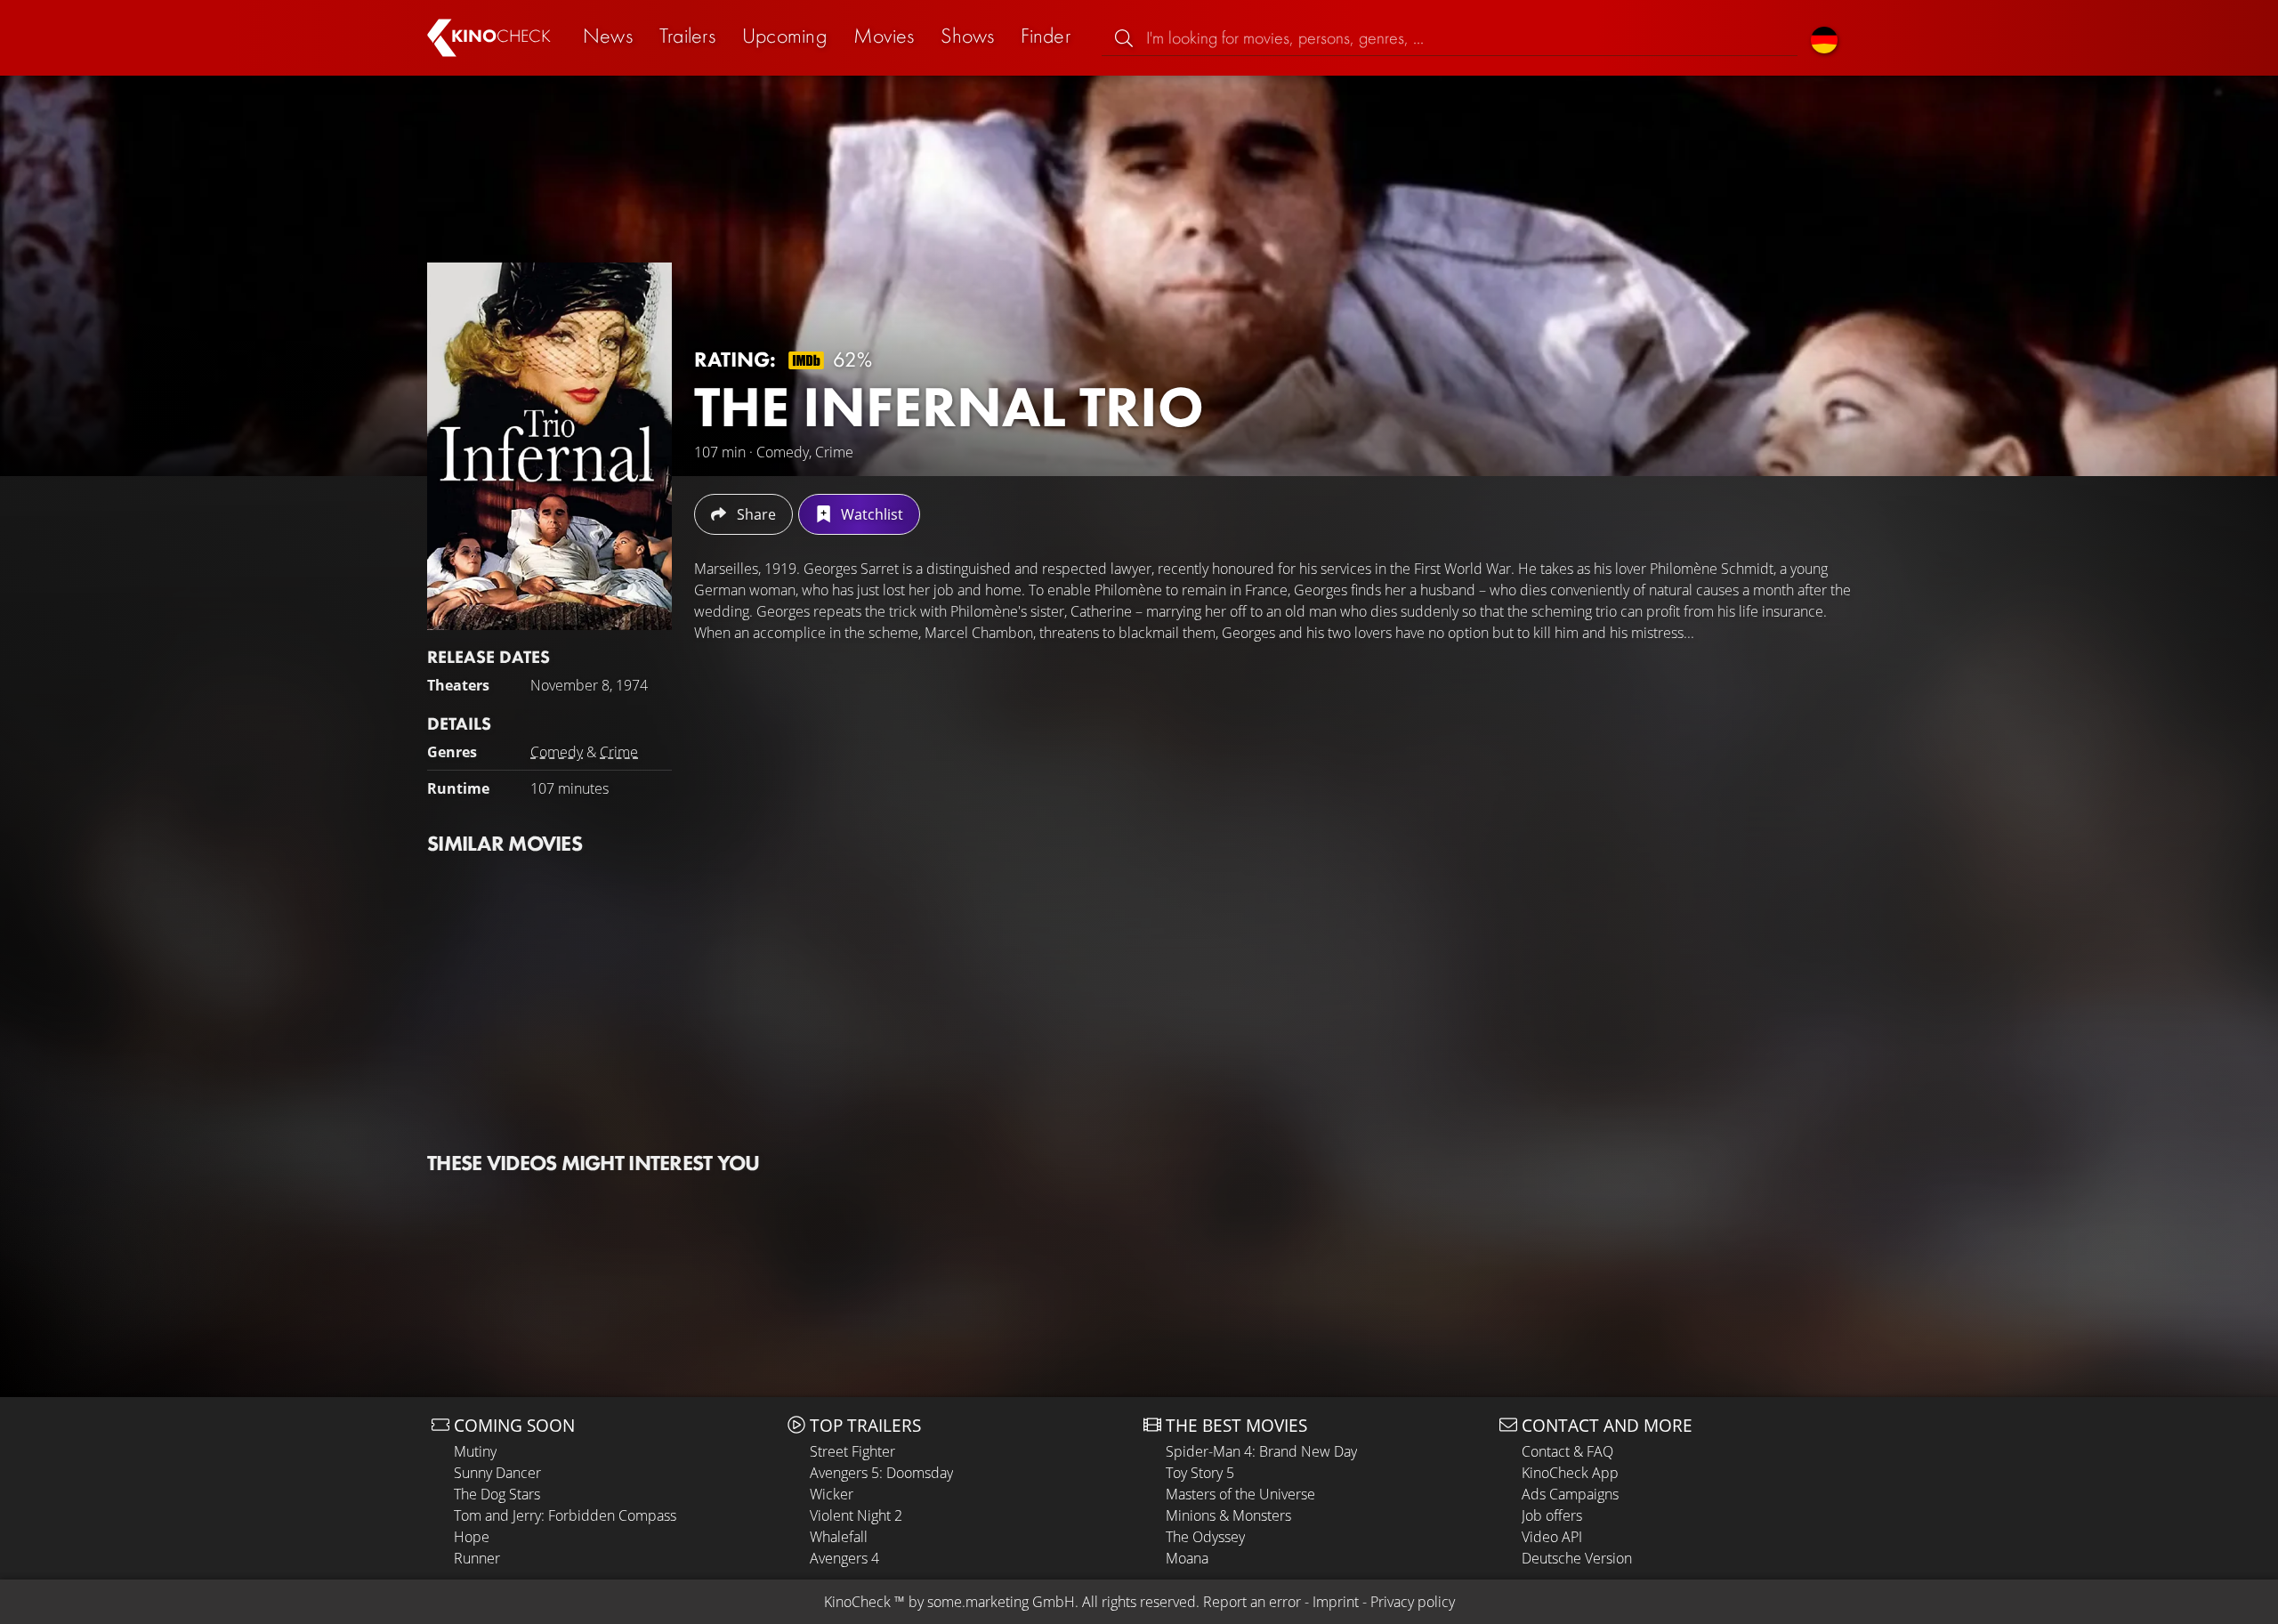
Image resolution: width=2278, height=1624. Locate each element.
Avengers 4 (844, 1558)
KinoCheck (857, 1602)
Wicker (832, 1494)
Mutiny (475, 1451)
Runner (477, 1558)
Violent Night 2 (856, 1515)
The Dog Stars (497, 1494)
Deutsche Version (1577, 1558)
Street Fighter (852, 1451)
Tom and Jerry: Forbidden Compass (565, 1515)
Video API (1552, 1537)
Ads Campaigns (1570, 1494)
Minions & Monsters (1228, 1515)
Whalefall (839, 1537)
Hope (472, 1537)
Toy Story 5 (1200, 1473)
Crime (619, 752)
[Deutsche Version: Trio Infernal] (1824, 38)
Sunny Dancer (497, 1473)
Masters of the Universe (1240, 1494)
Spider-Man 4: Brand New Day (1261, 1451)
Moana (1187, 1558)
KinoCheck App (1570, 1473)
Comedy (557, 752)
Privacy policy (1413, 1602)
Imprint (1336, 1602)
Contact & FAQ (1567, 1451)
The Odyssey (1205, 1537)
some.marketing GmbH (1001, 1602)
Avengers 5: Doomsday (881, 1473)
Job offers (1552, 1515)
